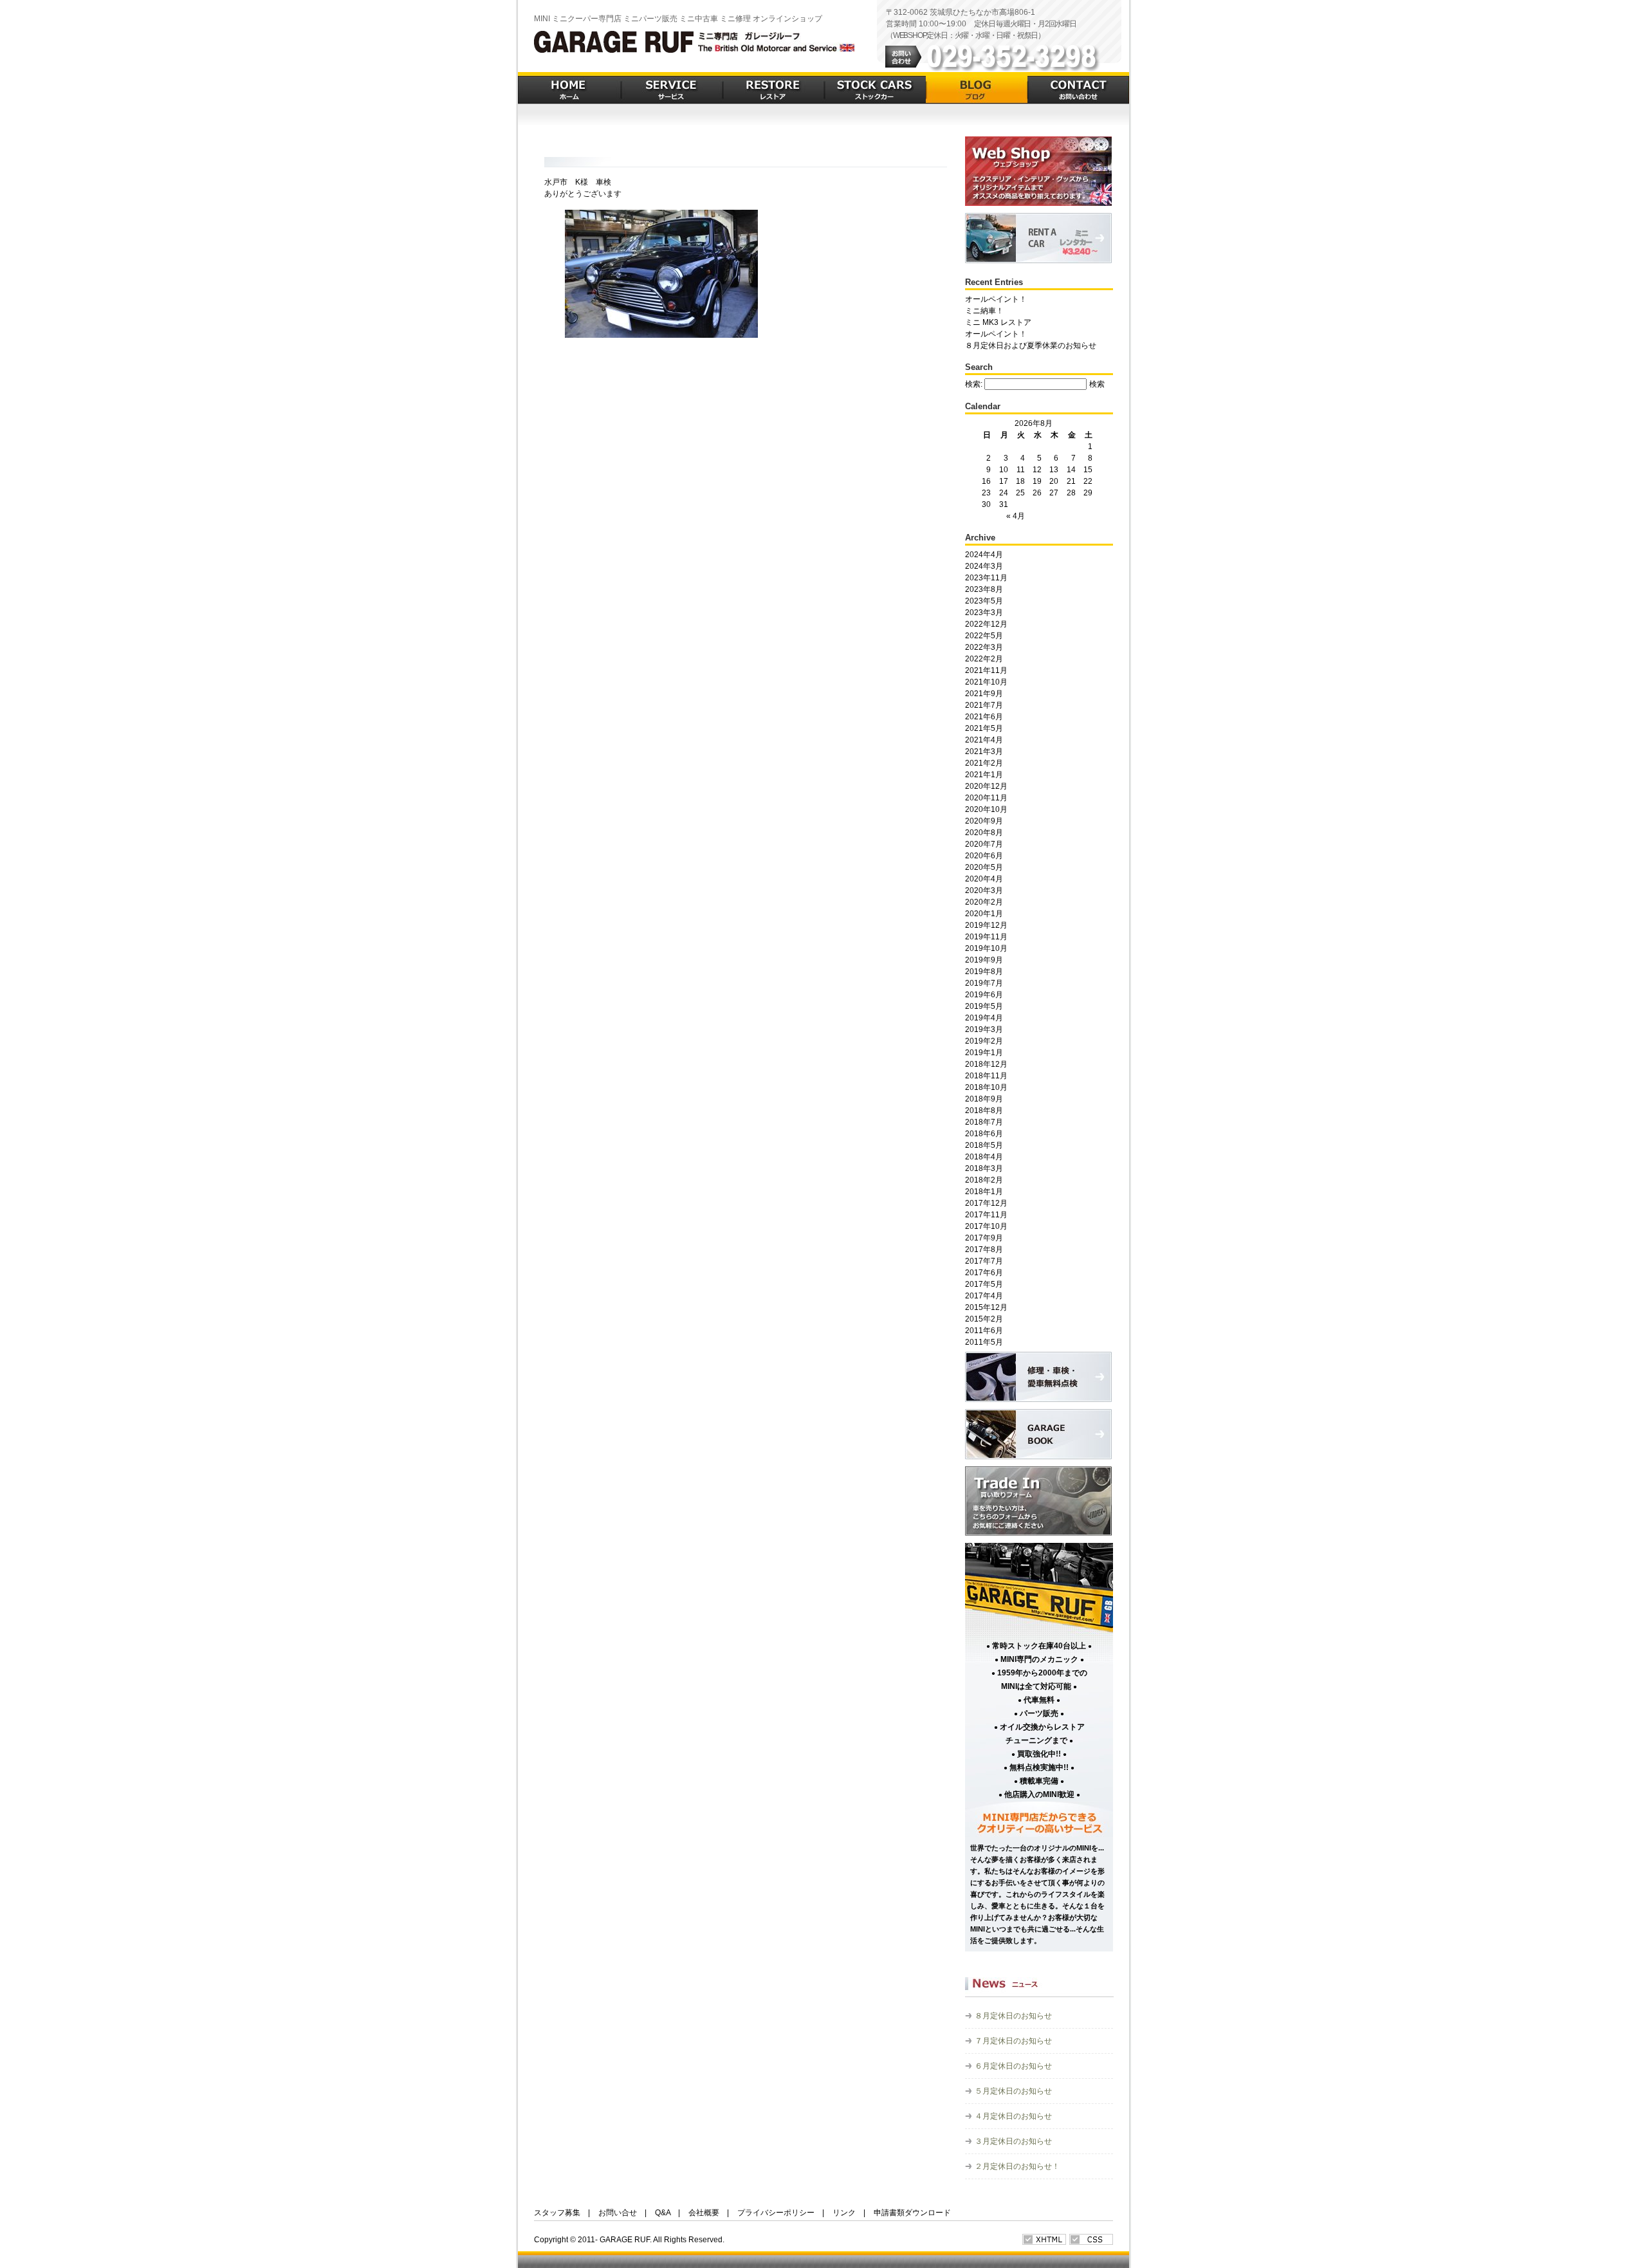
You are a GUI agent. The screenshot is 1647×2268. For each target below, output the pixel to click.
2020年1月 (984, 914)
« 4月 (1016, 516)
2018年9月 (984, 1099)
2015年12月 (986, 1307)
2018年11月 (986, 1076)
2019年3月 (984, 1029)
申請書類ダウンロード (912, 2213)
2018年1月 (984, 1192)
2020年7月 (984, 844)
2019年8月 (984, 972)
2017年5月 (984, 1284)
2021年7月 (984, 705)
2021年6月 (984, 717)
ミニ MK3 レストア (998, 322)
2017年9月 (984, 1238)
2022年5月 (984, 636)
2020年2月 (984, 902)
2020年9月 (984, 821)
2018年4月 (984, 1157)
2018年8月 (984, 1111)
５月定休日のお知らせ (1013, 2091)
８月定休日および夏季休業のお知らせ (1031, 346)
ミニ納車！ (984, 311)
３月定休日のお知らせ (1013, 2141)
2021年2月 (984, 763)
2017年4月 (984, 1296)
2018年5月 (984, 1145)
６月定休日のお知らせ (1013, 2066)
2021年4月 (984, 740)
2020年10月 (986, 809)
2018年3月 (984, 1168)
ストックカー (875, 88)
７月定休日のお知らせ (1013, 2041)
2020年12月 (986, 786)
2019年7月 (984, 983)
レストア (773, 88)
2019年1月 (984, 1053)
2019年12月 (986, 925)
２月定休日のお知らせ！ (1017, 2166)
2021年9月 (984, 694)
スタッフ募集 (557, 2213)
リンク (844, 2213)
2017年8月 (984, 1249)
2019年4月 (984, 1018)
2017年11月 (986, 1215)
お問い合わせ (1078, 88)
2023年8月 (984, 589)
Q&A (663, 2213)
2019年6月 (984, 995)
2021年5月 (984, 728)
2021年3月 (984, 751)
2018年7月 (984, 1122)
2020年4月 (984, 879)
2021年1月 (984, 775)
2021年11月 (986, 670)
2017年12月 (986, 1203)
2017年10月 (986, 1226)
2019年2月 (984, 1041)
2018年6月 (984, 1134)
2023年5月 (984, 601)
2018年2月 (984, 1180)
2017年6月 (984, 1273)
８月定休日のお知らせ (1013, 2016)
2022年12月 (986, 624)
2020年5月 (984, 867)
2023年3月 (984, 613)
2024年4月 (984, 555)
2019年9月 (984, 960)
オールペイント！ (996, 299)
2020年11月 (986, 798)
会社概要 (704, 2213)
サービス (672, 88)
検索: (974, 384)
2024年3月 (984, 566)
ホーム (569, 88)
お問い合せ (618, 2213)
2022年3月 (984, 647)
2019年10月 (986, 948)
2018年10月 (986, 1087)
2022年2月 (984, 659)
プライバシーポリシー (776, 2213)
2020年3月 (984, 890)
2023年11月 (986, 578)
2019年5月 (984, 1006)
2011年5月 (984, 1342)
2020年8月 (984, 833)
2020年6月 (984, 856)
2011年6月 (984, 1331)
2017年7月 (984, 1261)
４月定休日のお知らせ (1013, 2116)
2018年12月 (986, 1064)
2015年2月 (984, 1319)
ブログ (977, 88)
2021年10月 (986, 682)
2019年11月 (986, 937)
